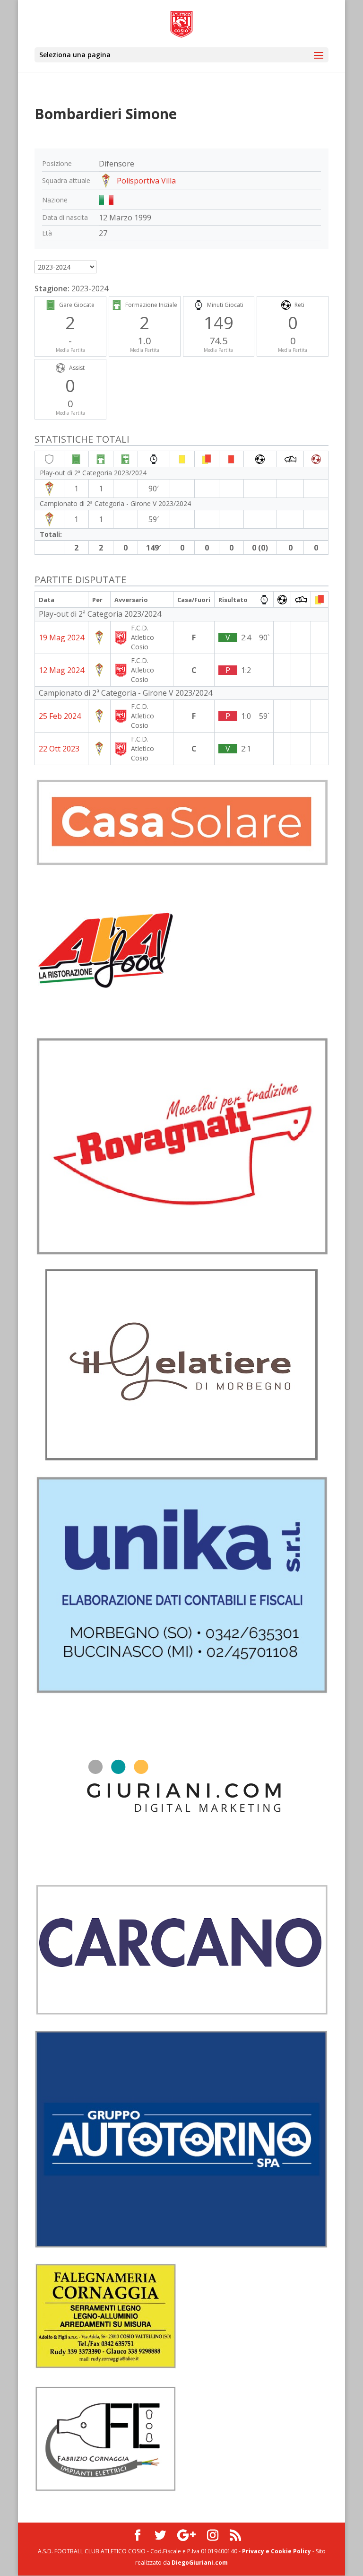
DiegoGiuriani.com (200, 2563)
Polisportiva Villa (146, 181)
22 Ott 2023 (59, 749)
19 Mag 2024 (61, 637)
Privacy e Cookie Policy (277, 2551)
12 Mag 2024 (61, 670)
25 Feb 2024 (60, 716)
